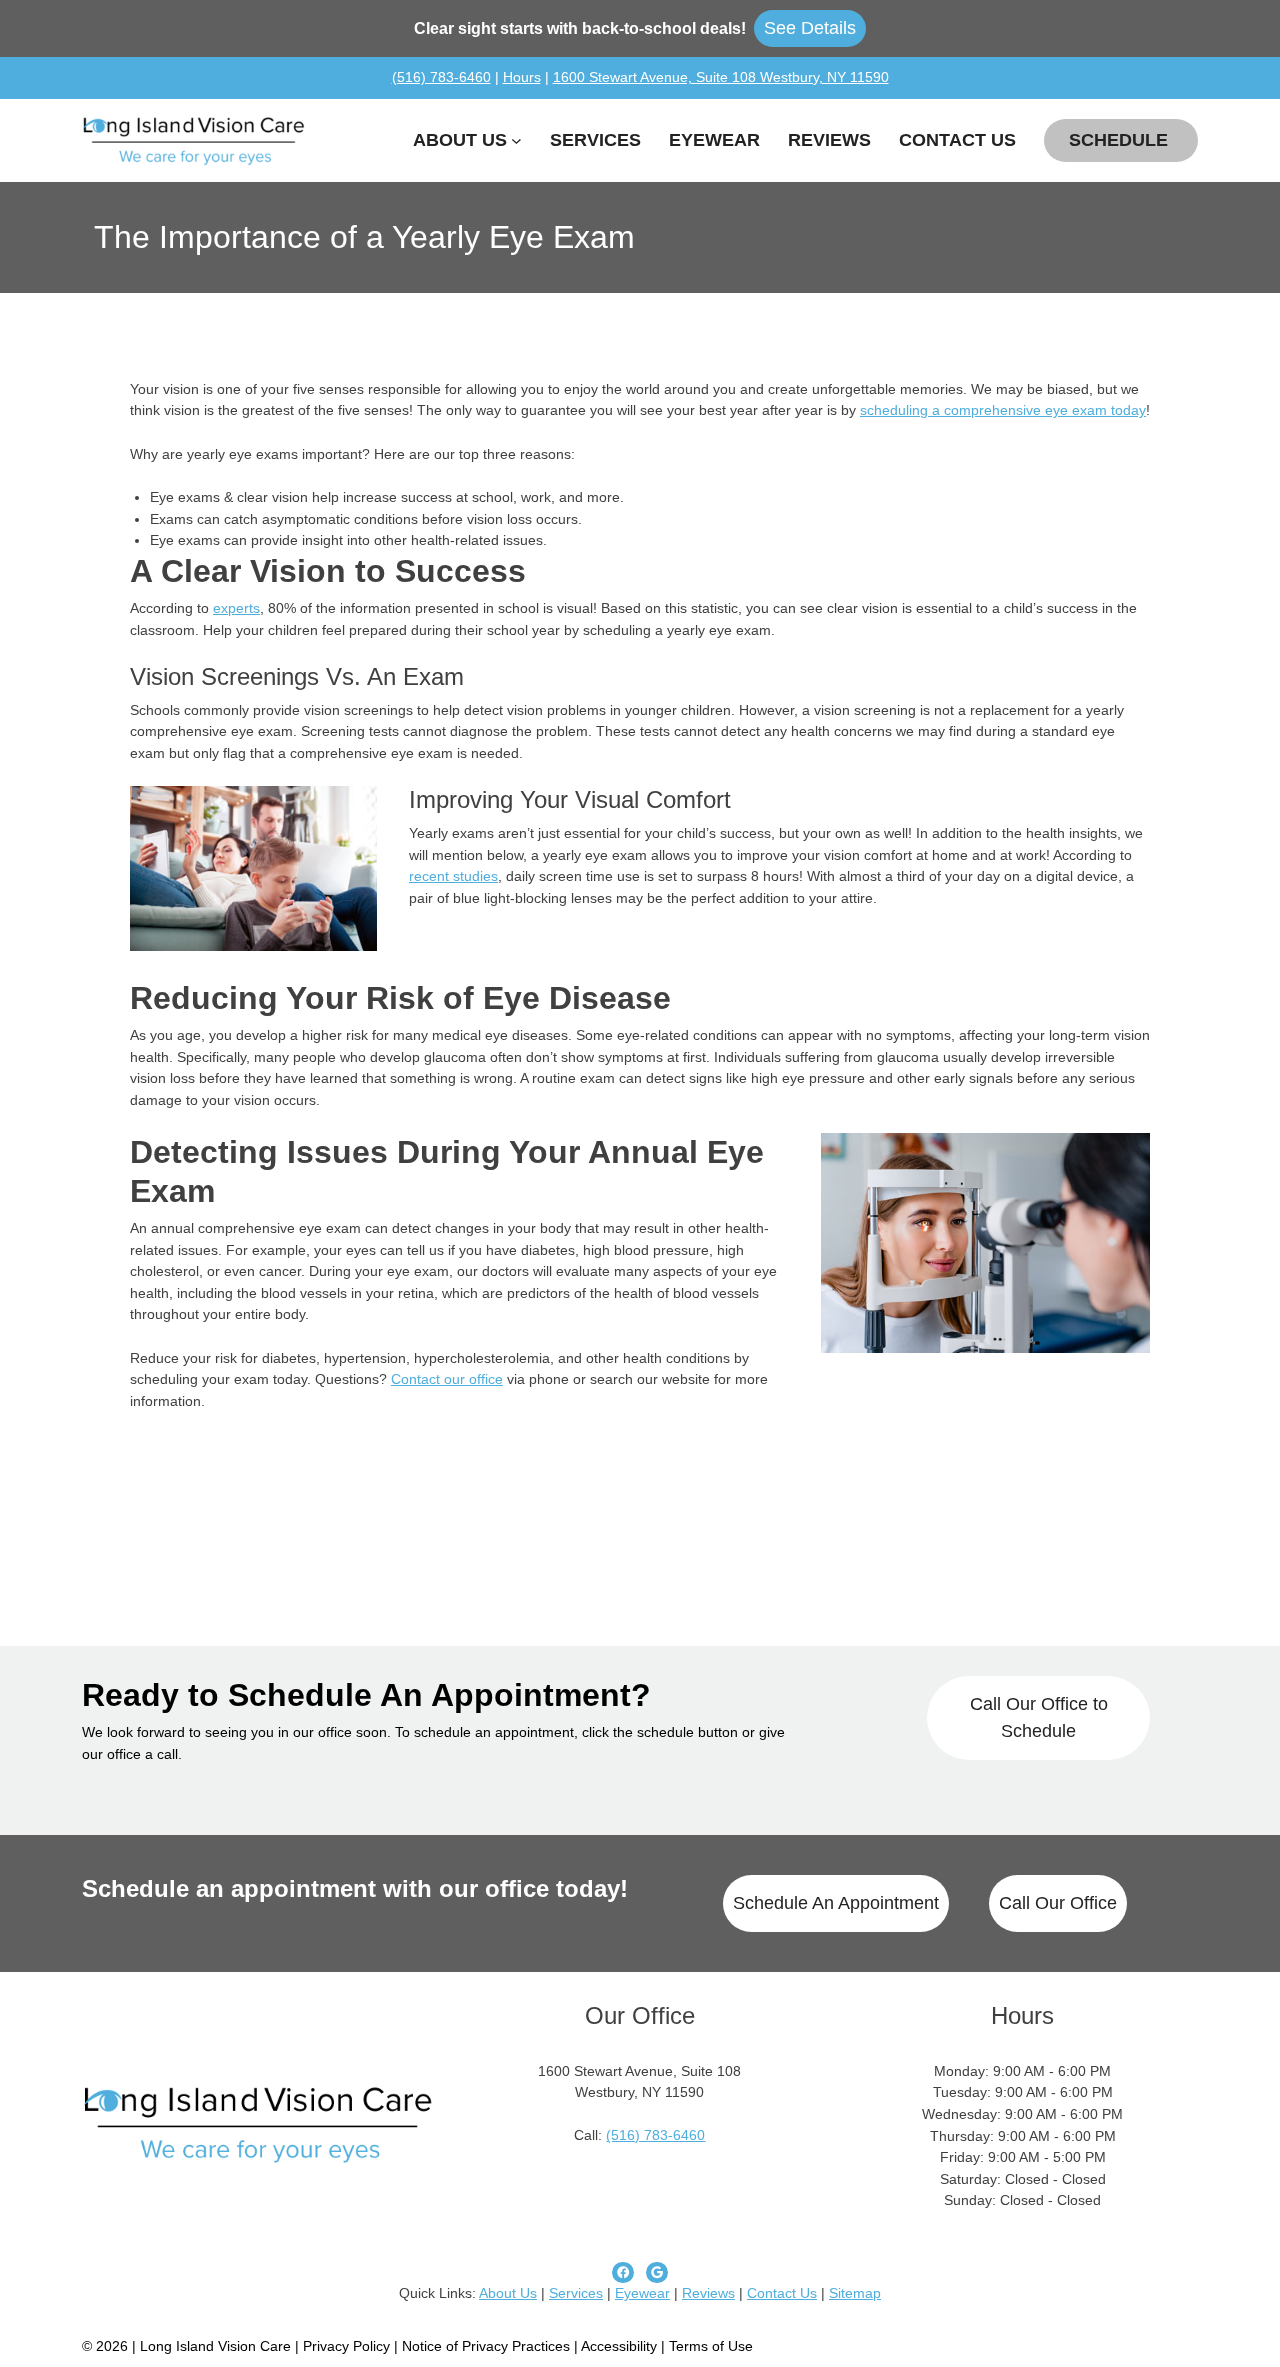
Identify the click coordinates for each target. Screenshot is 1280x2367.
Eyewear (642, 2293)
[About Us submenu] (516, 140)
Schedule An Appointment (836, 1903)
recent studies (453, 876)
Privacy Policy (348, 2346)
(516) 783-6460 (441, 77)
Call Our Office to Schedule (1039, 1717)
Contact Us (782, 2293)
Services (576, 2293)
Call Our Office (1058, 1903)
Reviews (708, 2293)
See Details (810, 28)
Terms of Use (711, 2346)
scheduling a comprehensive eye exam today (1003, 410)
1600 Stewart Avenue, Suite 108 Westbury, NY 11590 (721, 77)
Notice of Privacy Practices (486, 2346)
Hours (522, 77)
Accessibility (619, 2346)
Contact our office (447, 1379)
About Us (508, 2293)
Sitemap (855, 2293)
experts (236, 608)
